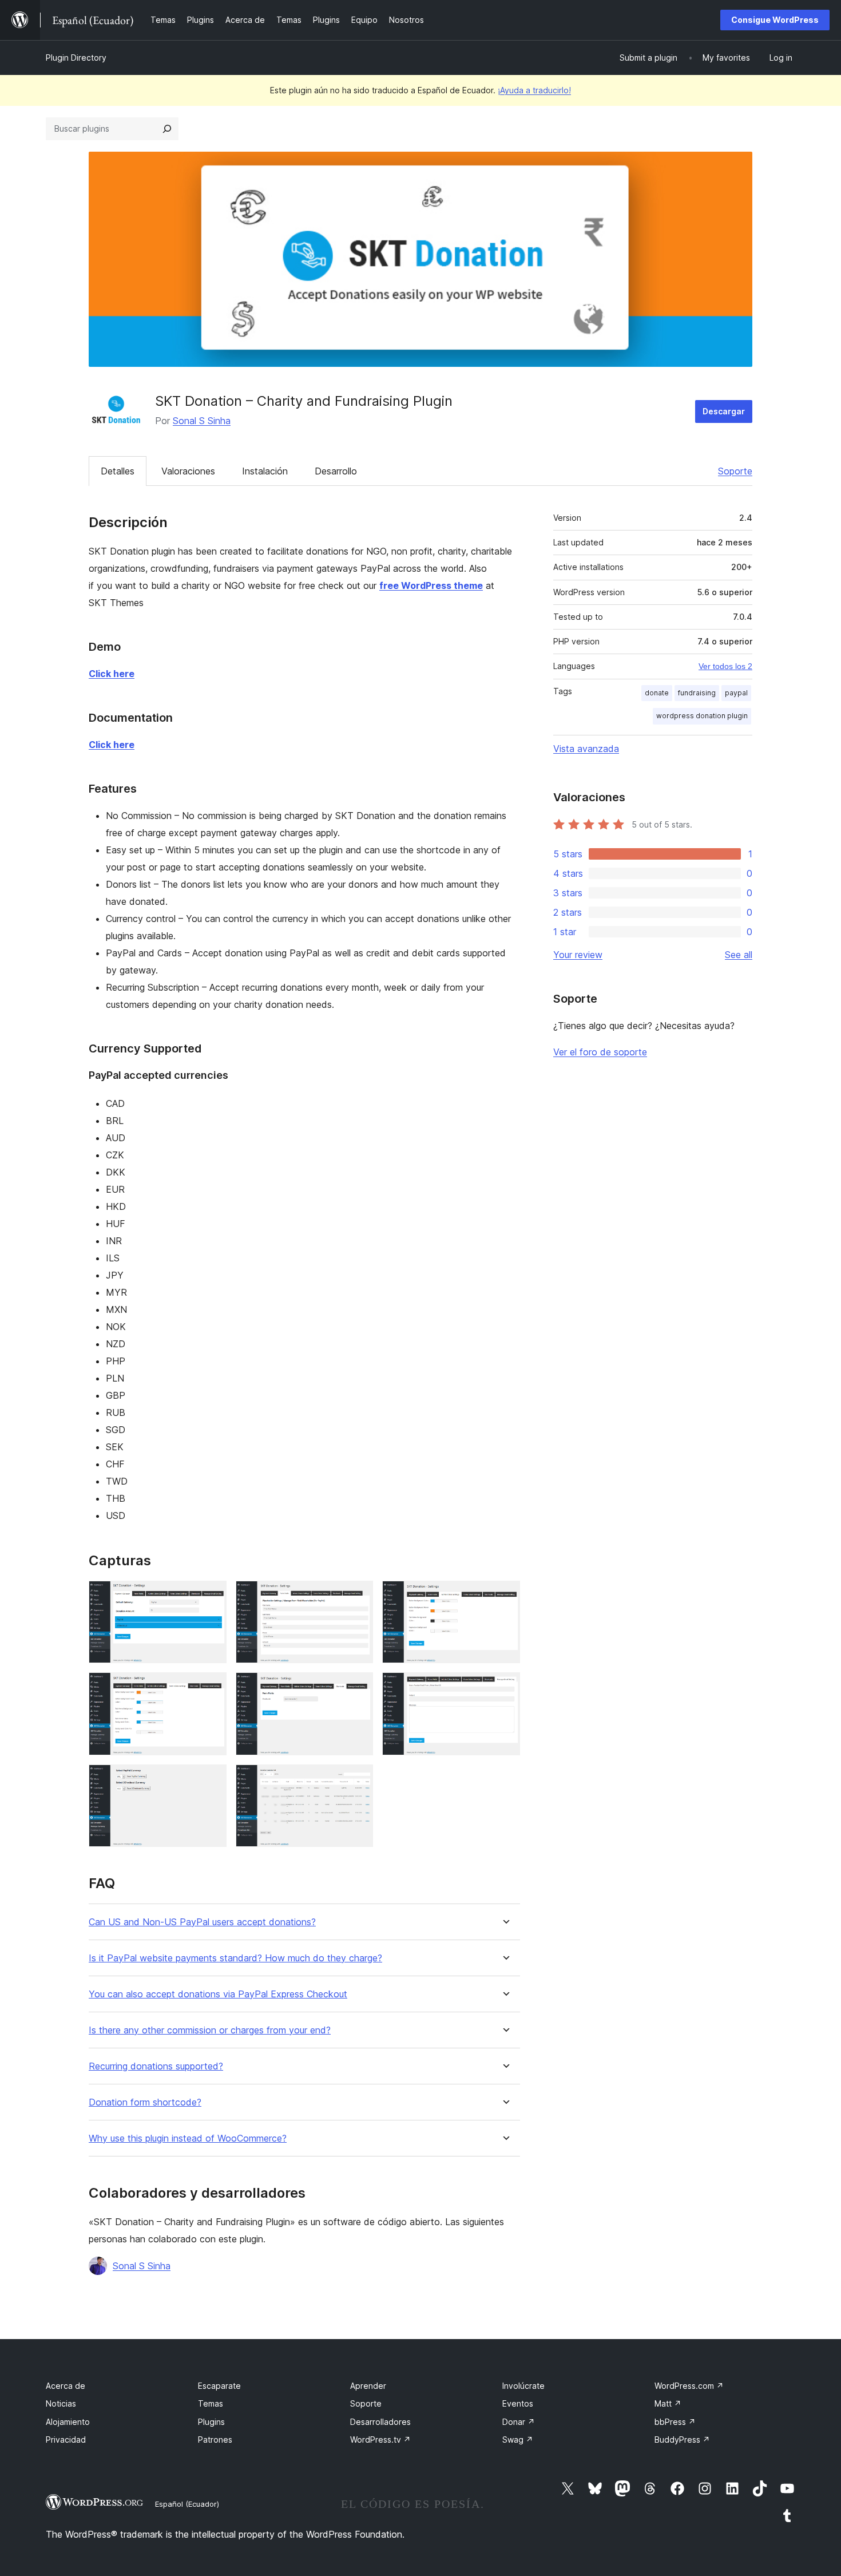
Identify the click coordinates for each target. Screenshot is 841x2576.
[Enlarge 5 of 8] (358, 1688)
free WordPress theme (431, 585)
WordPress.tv (380, 2440)
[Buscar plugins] (167, 129)
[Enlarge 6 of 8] (505, 1688)
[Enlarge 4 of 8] (211, 1688)
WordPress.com (689, 2386)
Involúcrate (523, 2386)
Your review (578, 955)
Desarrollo (336, 471)
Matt (668, 2403)
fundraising (697, 693)
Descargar (724, 411)
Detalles (118, 471)
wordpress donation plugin (702, 716)
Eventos (518, 2403)
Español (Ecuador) (187, 2504)
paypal (736, 693)
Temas (211, 2403)
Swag (518, 2440)
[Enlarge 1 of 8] (211, 1596)
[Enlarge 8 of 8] (358, 1780)
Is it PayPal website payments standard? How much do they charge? (235, 1958)
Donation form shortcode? (145, 2102)
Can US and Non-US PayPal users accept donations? (202, 1922)
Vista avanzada (586, 749)
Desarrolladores (380, 2422)
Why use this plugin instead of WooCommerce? (188, 2138)
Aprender (368, 2386)
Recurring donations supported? (156, 2066)
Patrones (215, 2440)
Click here (112, 674)
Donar (519, 2422)
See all (739, 955)
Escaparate (219, 2386)
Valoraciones (188, 471)
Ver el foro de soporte (600, 1052)
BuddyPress (682, 2440)
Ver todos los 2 (725, 666)
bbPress (675, 2422)
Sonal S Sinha (202, 421)
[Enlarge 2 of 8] (358, 1596)
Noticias (61, 2403)
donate (657, 693)
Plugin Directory (76, 58)
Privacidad (66, 2440)
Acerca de (66, 2386)
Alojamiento (68, 2422)
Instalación (265, 471)
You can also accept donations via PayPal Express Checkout (218, 1994)
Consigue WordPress (775, 20)
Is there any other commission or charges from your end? (210, 2030)
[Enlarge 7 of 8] (211, 1780)
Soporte (735, 471)
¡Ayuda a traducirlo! (534, 90)
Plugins (211, 2422)
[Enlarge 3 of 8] (505, 1596)
